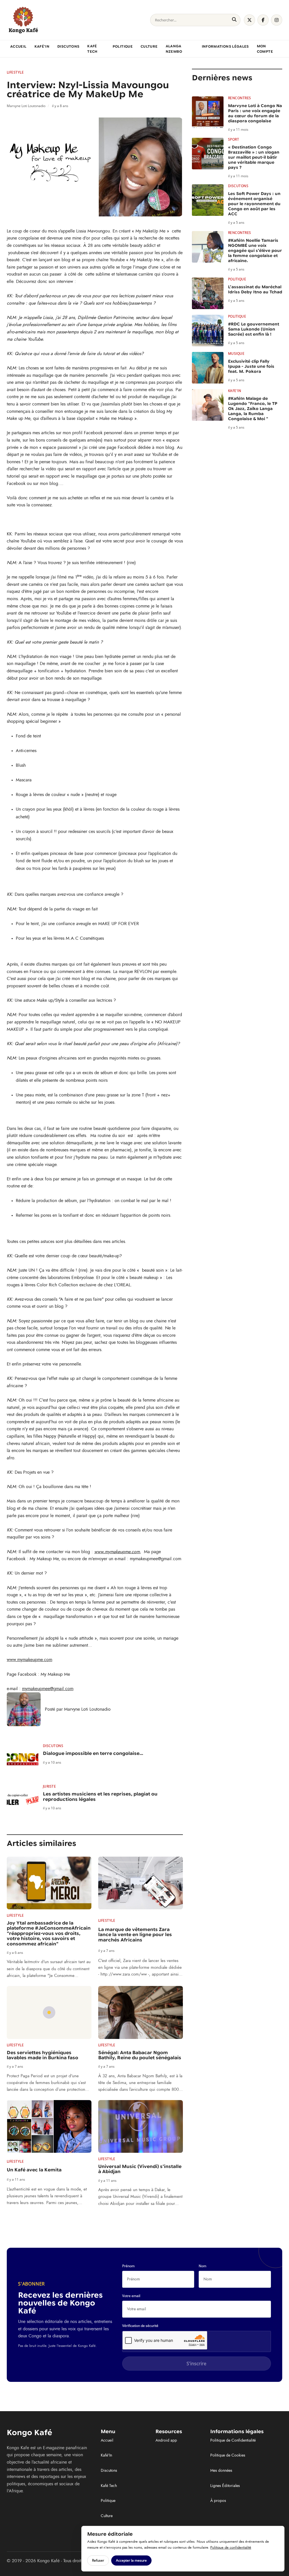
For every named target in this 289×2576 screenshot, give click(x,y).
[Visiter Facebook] (263, 20)
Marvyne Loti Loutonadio (87, 1709)
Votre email (131, 2296)
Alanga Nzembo (174, 49)
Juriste (49, 1786)
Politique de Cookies (228, 2455)
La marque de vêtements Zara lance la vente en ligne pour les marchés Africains (135, 1935)
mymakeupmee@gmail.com (48, 1689)
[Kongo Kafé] (23, 20)
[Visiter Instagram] (277, 20)
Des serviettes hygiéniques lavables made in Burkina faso (42, 2055)
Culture (149, 46)
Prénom (128, 2266)
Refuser (98, 2560)
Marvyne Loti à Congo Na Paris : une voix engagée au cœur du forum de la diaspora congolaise (255, 113)
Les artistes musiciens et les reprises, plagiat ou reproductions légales (100, 1797)
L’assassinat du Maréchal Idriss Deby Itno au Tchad (255, 289)
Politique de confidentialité (231, 2548)
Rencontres (240, 98)
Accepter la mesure (131, 2560)
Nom (202, 2266)
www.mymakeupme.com (117, 1552)
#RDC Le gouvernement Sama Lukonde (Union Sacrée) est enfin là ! (254, 329)
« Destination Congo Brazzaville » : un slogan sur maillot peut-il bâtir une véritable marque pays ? (254, 157)
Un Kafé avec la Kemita (34, 2170)
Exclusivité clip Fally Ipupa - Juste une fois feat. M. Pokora (251, 366)
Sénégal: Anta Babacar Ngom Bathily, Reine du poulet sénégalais (140, 2055)
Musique (236, 354)
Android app (166, 2440)
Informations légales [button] (225, 46)
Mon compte (265, 49)
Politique (123, 46)
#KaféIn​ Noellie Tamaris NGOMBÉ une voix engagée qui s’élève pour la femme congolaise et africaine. (255, 250)
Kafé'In (42, 46)
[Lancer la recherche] (234, 20)
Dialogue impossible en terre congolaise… (93, 1753)
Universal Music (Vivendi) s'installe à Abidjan (140, 2169)
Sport (234, 139)
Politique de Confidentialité (233, 2440)
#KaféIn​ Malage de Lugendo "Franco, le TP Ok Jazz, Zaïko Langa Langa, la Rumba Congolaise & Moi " (253, 409)
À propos (218, 2501)
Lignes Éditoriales (225, 2486)
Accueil (18, 46)
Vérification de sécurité (140, 2326)
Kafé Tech (92, 49)
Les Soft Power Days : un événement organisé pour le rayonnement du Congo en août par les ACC (254, 204)
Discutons (68, 46)
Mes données (221, 2471)
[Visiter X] (249, 20)
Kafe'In (235, 391)
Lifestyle (15, 72)
